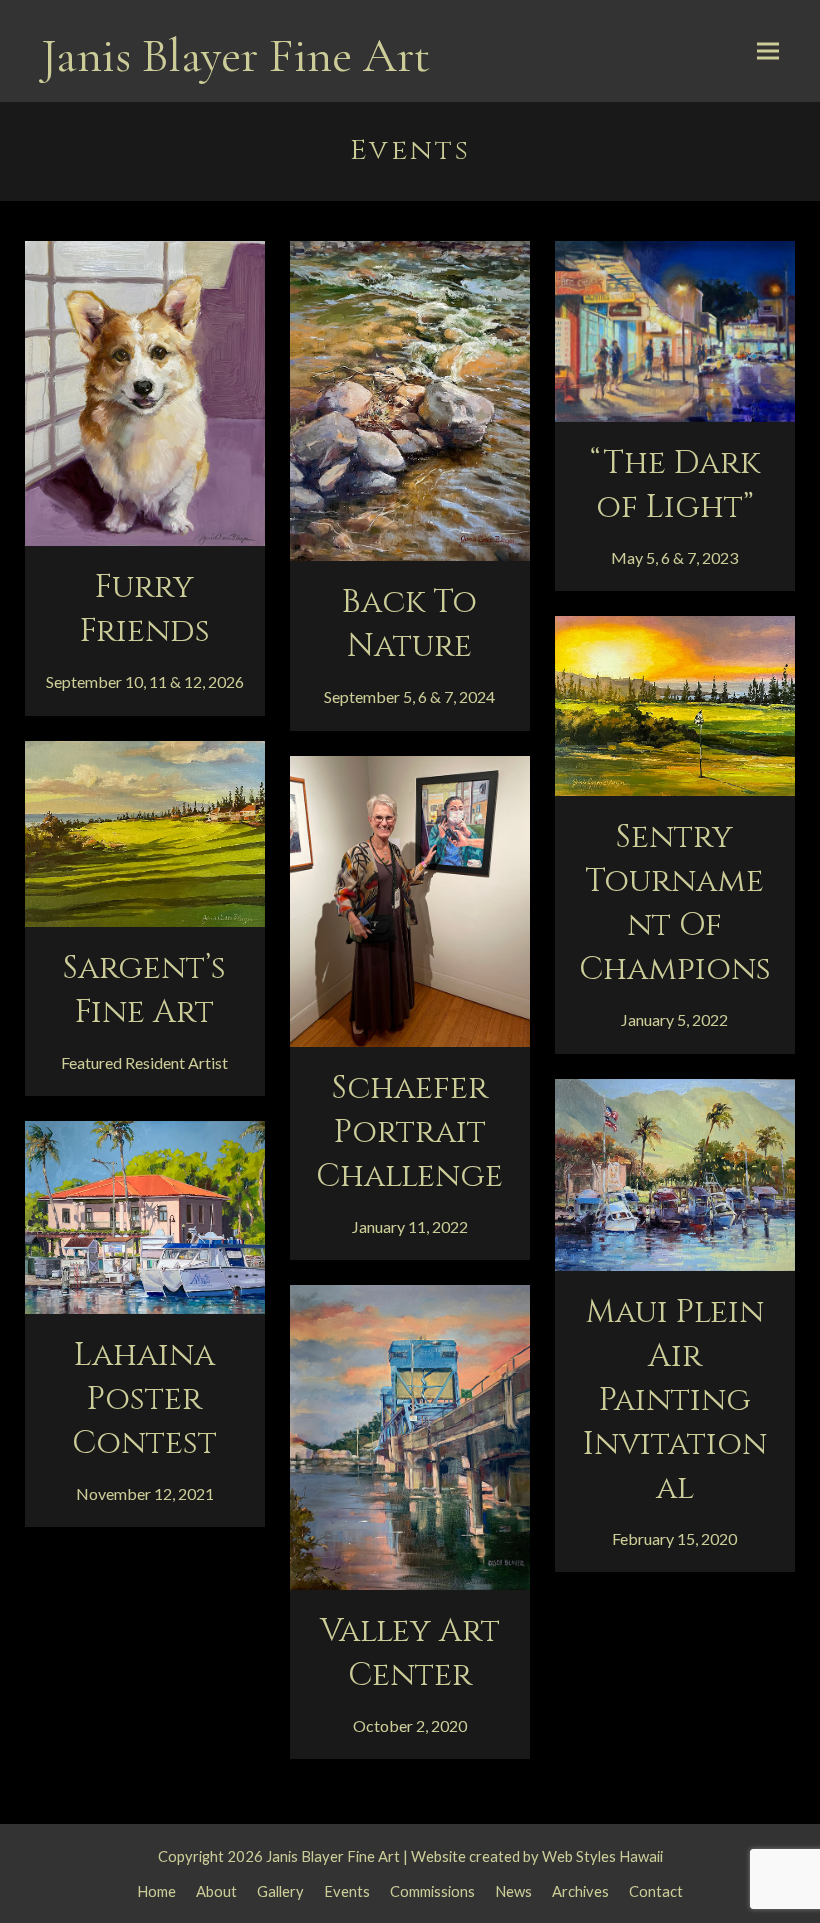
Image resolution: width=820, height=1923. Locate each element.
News (513, 1891)
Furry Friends (145, 609)
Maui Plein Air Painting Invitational (675, 1400)
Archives (580, 1891)
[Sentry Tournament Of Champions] (675, 703)
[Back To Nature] (410, 398)
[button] (768, 51)
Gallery (280, 1891)
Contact (656, 1891)
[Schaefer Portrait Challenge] (410, 898)
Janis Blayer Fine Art (235, 56)
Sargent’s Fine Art (144, 990)
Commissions (432, 1891)
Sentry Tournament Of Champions (675, 903)
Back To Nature (409, 624)
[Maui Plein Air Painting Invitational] (675, 1172)
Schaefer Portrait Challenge (409, 1132)
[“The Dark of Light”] (675, 328)
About (216, 1891)
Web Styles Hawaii (602, 1856)
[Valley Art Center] (410, 1435)
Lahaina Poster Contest (144, 1399)
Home (156, 1891)
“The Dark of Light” (675, 485)
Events (347, 1891)
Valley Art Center (410, 1653)
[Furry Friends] (145, 390)
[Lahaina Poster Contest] (145, 1215)
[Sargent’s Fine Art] (145, 831)
